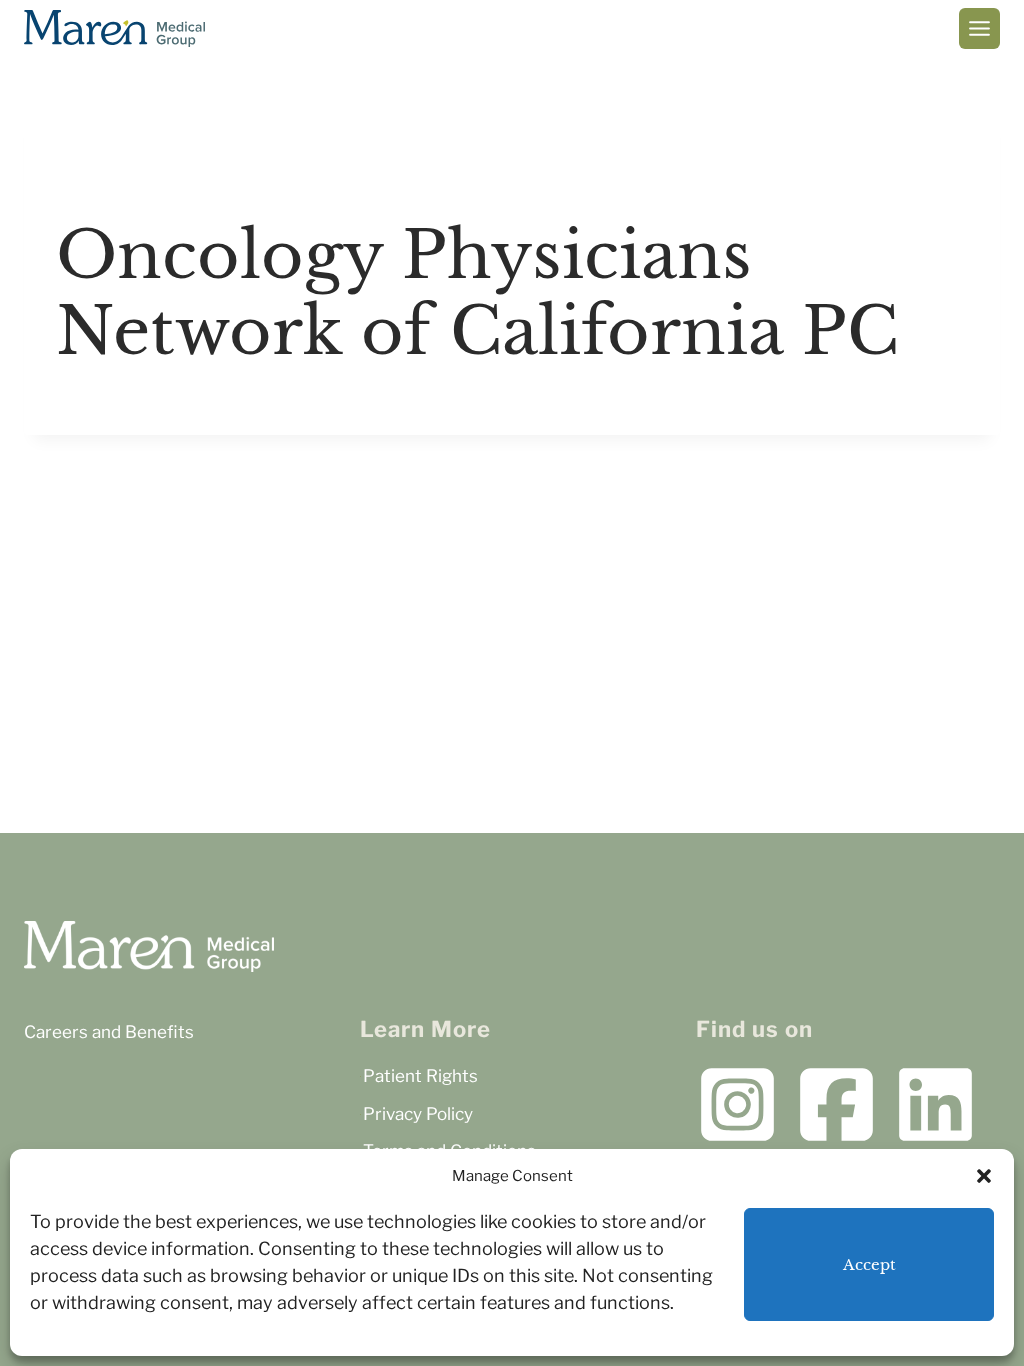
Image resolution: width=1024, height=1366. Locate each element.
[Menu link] (979, 28)
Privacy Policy (418, 1114)
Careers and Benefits (109, 1032)
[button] (984, 1176)
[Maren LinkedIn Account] (935, 1104)
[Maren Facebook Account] (836, 1104)
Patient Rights (420, 1076)
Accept (869, 1264)
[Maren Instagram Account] (737, 1104)
